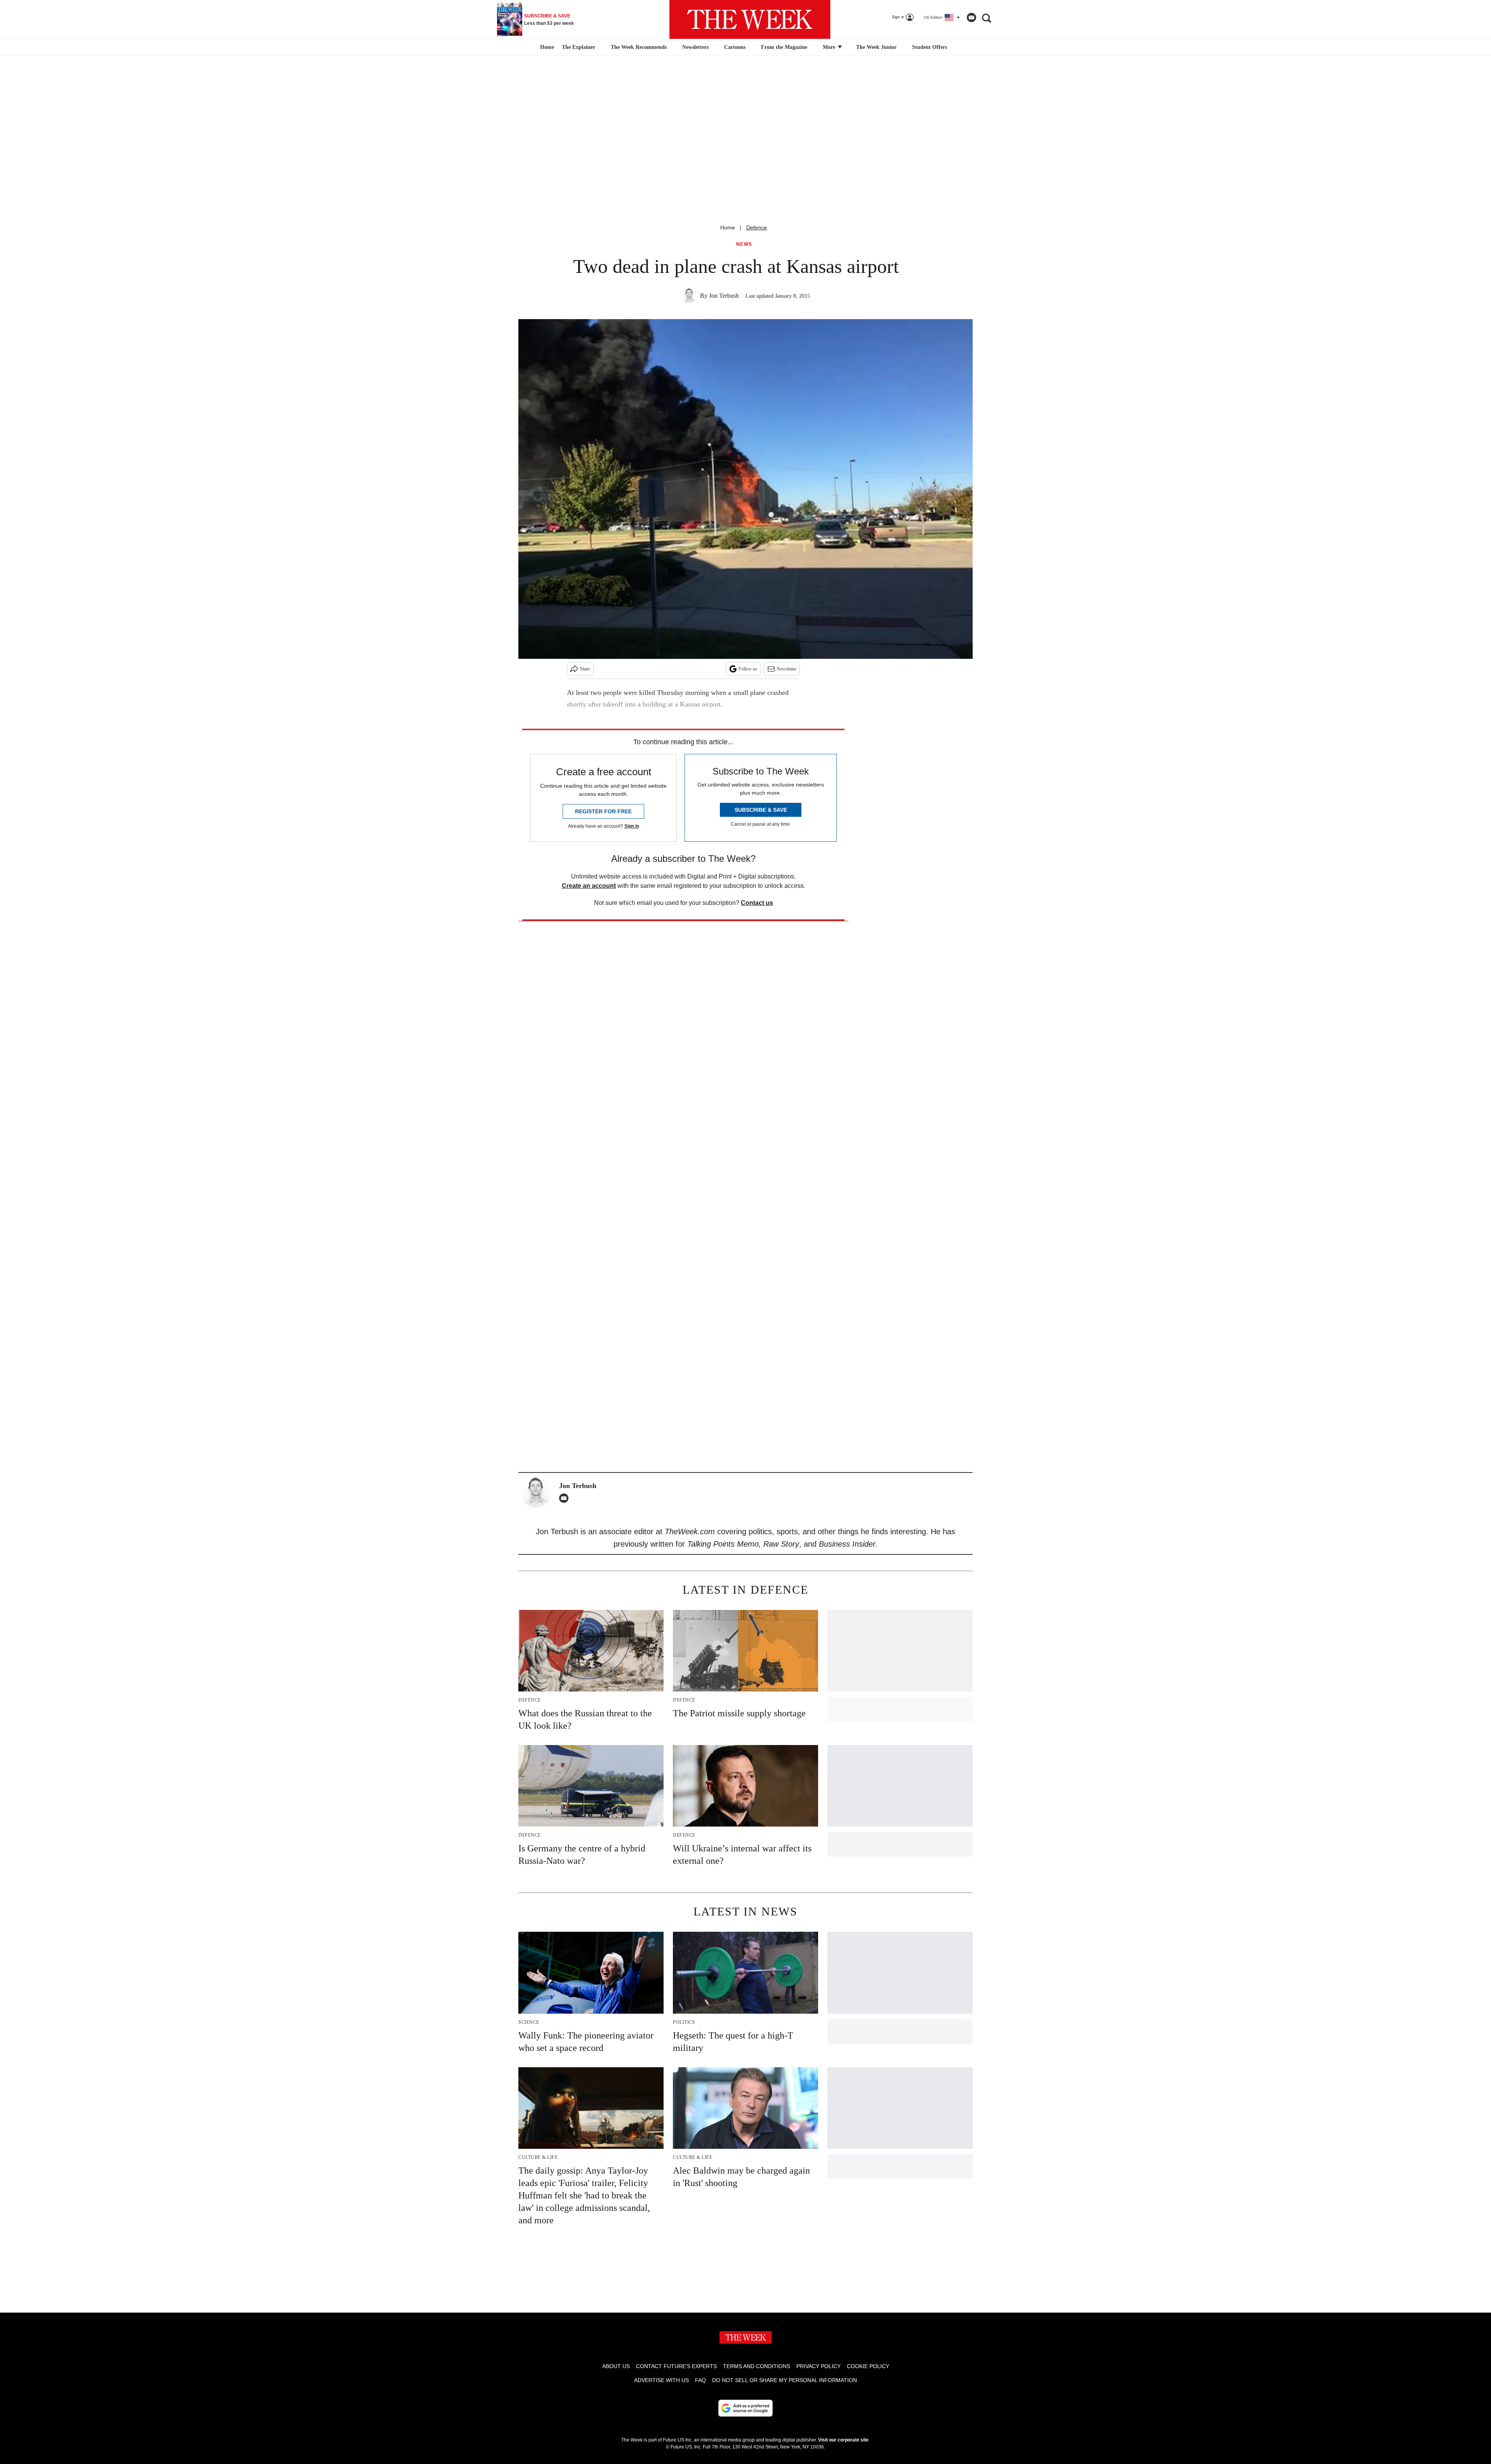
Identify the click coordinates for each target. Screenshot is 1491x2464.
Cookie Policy (868, 2366)
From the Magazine (784, 47)
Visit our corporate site (843, 2440)
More (830, 47)
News (744, 244)
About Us (616, 2366)
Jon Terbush (724, 296)
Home (728, 227)
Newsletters (695, 47)
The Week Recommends (639, 47)
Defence (757, 227)
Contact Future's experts (676, 2366)
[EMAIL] (566, 1498)
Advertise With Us (661, 2380)
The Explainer (579, 47)
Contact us (757, 903)
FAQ (700, 2380)
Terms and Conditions (757, 2366)
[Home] (546, 47)
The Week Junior (876, 47)
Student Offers (930, 47)
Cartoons (735, 47)
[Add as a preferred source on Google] (745, 2408)
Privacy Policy (818, 2366)
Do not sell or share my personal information (785, 2380)
